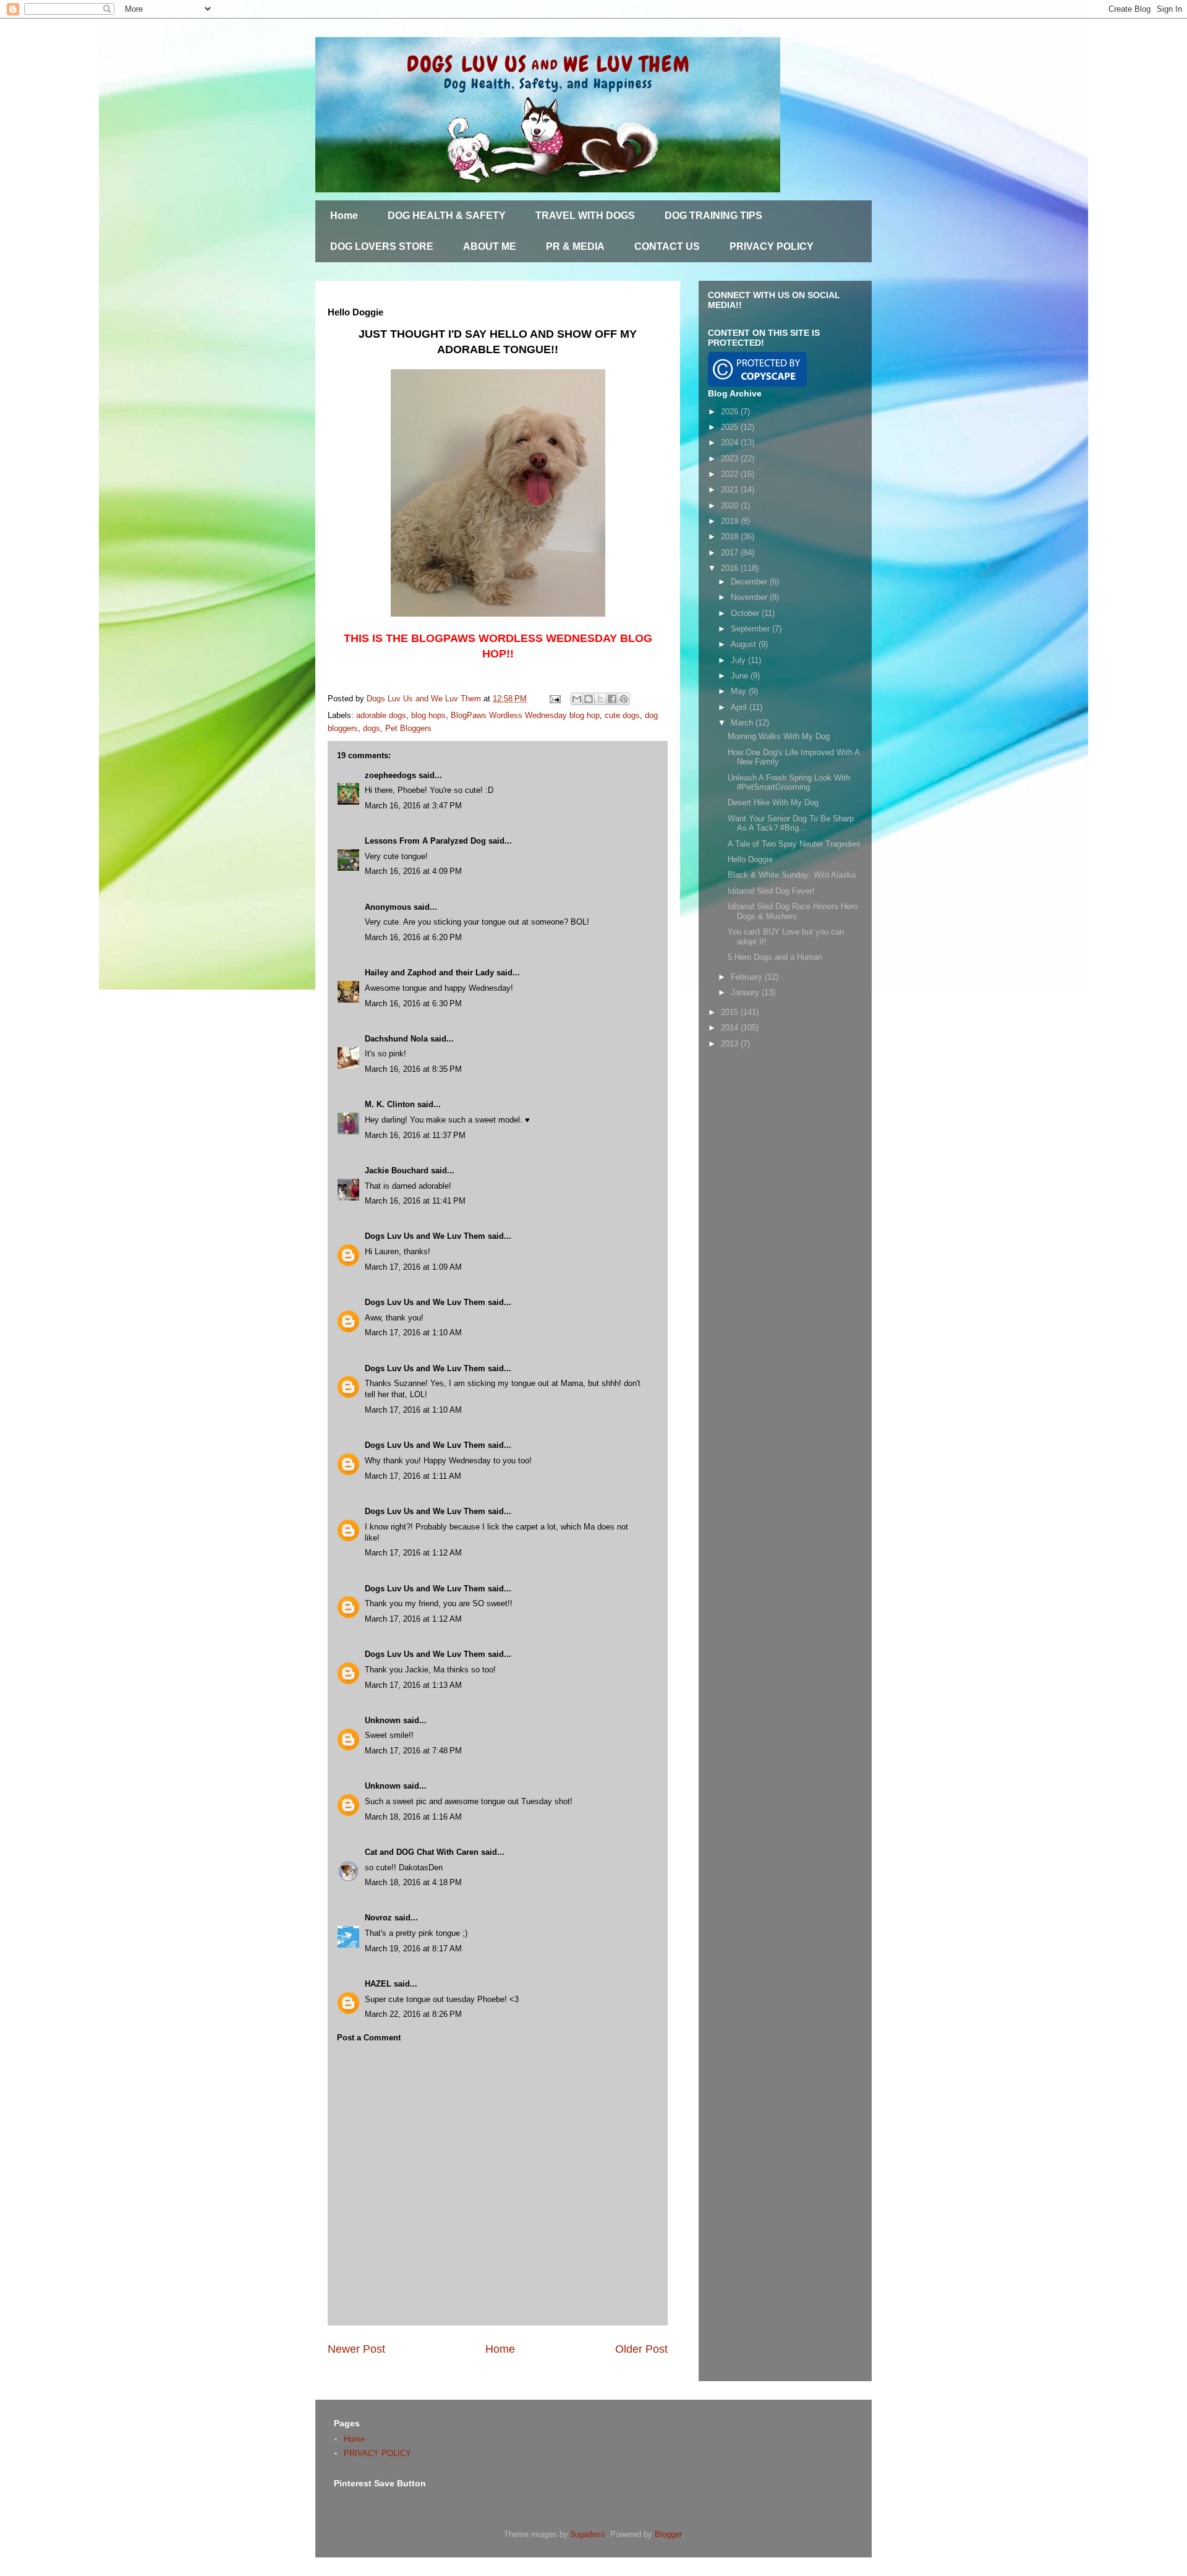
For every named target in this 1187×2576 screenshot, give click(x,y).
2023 (731, 459)
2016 (731, 568)
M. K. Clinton (390, 1104)
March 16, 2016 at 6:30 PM (413, 1003)
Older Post (641, 2349)
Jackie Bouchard (397, 1170)
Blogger (668, 2534)
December (750, 582)
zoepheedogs (390, 775)
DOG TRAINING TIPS (713, 216)
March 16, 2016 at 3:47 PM (413, 806)
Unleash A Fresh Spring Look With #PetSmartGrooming (789, 783)
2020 (731, 506)
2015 (731, 1012)
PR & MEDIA (575, 246)
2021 (731, 490)
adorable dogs (381, 715)
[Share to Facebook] (612, 699)
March (743, 723)
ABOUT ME (490, 246)
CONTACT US (667, 246)
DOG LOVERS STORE (382, 246)
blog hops (428, 715)
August (745, 644)
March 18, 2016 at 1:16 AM (413, 1817)
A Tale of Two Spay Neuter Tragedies (794, 844)
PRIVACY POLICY (772, 246)
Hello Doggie (750, 859)
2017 (731, 553)
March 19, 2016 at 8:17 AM (413, 1949)
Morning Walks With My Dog (779, 736)
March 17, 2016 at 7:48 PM (413, 1751)
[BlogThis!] (589, 699)
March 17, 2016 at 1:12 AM (413, 1553)
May (740, 691)
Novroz (378, 1918)
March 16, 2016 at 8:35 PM (413, 1069)
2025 (731, 427)
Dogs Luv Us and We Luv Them (425, 1236)
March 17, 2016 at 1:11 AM (413, 1476)
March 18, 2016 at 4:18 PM (413, 1882)
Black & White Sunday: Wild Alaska (792, 875)
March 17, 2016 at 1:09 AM (413, 1267)
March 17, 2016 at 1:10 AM (413, 1333)
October (746, 613)
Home (344, 216)
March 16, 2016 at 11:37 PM (415, 1135)
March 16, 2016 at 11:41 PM (415, 1201)
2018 (731, 537)
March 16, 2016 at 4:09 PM (413, 871)
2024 (731, 443)
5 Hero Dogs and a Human (775, 957)
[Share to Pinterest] (624, 699)
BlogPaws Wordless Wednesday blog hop (525, 715)
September (751, 629)
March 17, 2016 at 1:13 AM (413, 1685)
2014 (731, 1028)
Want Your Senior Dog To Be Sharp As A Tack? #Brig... (791, 824)
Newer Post (356, 2349)
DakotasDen (421, 1868)
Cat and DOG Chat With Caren (422, 1852)
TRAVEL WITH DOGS (585, 216)
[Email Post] (554, 699)
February (748, 977)
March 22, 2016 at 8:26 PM (413, 2014)
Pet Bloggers (408, 728)
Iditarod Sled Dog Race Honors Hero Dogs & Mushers (793, 911)
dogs (372, 728)
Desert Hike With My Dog (773, 802)
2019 (731, 521)
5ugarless (588, 2534)
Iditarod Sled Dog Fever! (771, 891)
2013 (731, 1044)
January (746, 992)
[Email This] (577, 699)
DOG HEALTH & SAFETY (447, 216)
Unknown (383, 1720)
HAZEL (378, 1984)
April (740, 707)
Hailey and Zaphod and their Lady (429, 973)
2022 (731, 474)
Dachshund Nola (396, 1039)
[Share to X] (600, 699)
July (739, 660)
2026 (731, 412)
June (741, 676)
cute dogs (622, 715)
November (750, 597)
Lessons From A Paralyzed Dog (425, 841)
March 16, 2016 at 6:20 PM (413, 937)
